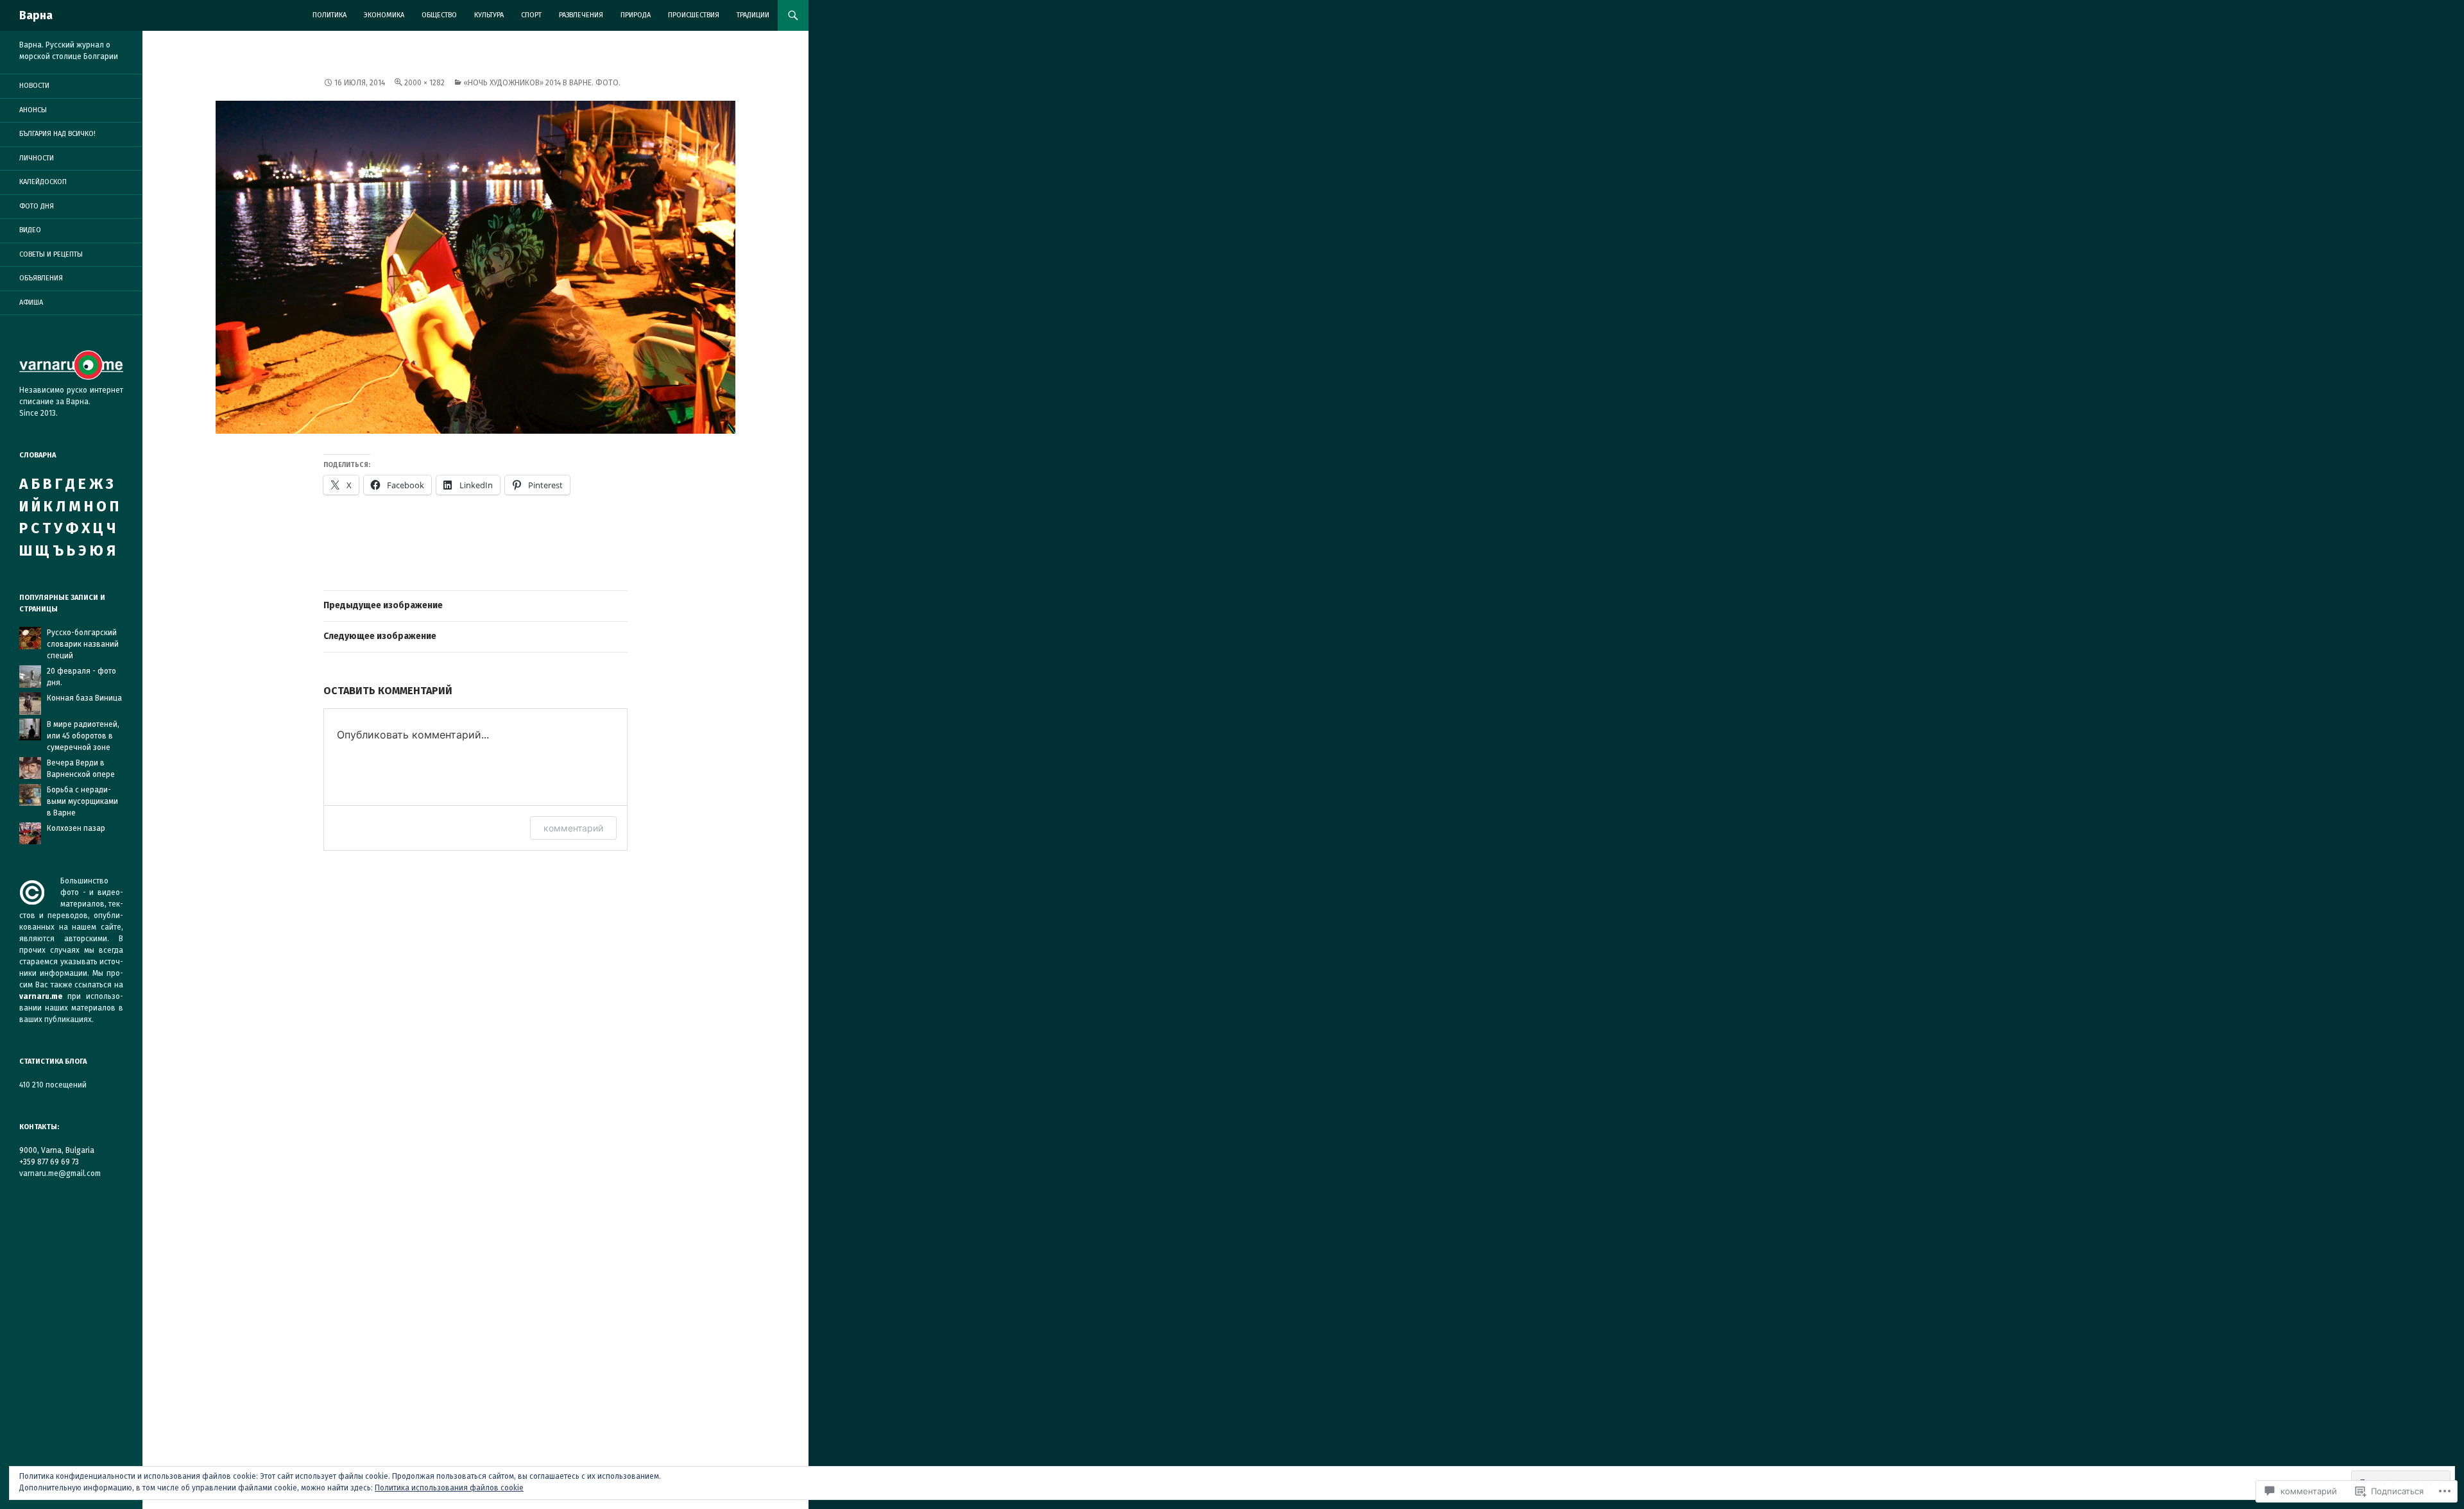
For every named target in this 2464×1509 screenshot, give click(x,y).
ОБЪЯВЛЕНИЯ (41, 278)
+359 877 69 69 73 (49, 1162)
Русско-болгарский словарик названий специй (83, 644)
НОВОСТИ (34, 86)
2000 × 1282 (424, 83)
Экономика (384, 15)
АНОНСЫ (33, 110)
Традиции (753, 15)
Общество (439, 15)
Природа (636, 15)
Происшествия (694, 15)
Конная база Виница (84, 698)
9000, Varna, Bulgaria (57, 1150)
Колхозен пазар (76, 828)
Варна (36, 15)
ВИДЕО (30, 230)
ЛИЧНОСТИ (37, 158)
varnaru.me (41, 996)
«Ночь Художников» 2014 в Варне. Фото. (542, 83)
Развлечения (581, 15)
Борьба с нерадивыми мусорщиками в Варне (82, 801)
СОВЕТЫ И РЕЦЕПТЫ (51, 254)
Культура (489, 15)
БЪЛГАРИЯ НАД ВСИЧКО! (57, 134)
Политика (329, 15)
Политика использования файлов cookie (449, 1488)
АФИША (31, 303)
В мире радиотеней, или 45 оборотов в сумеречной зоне (83, 736)
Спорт (531, 15)
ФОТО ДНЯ (37, 206)
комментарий (573, 828)
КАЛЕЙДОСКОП (43, 182)
